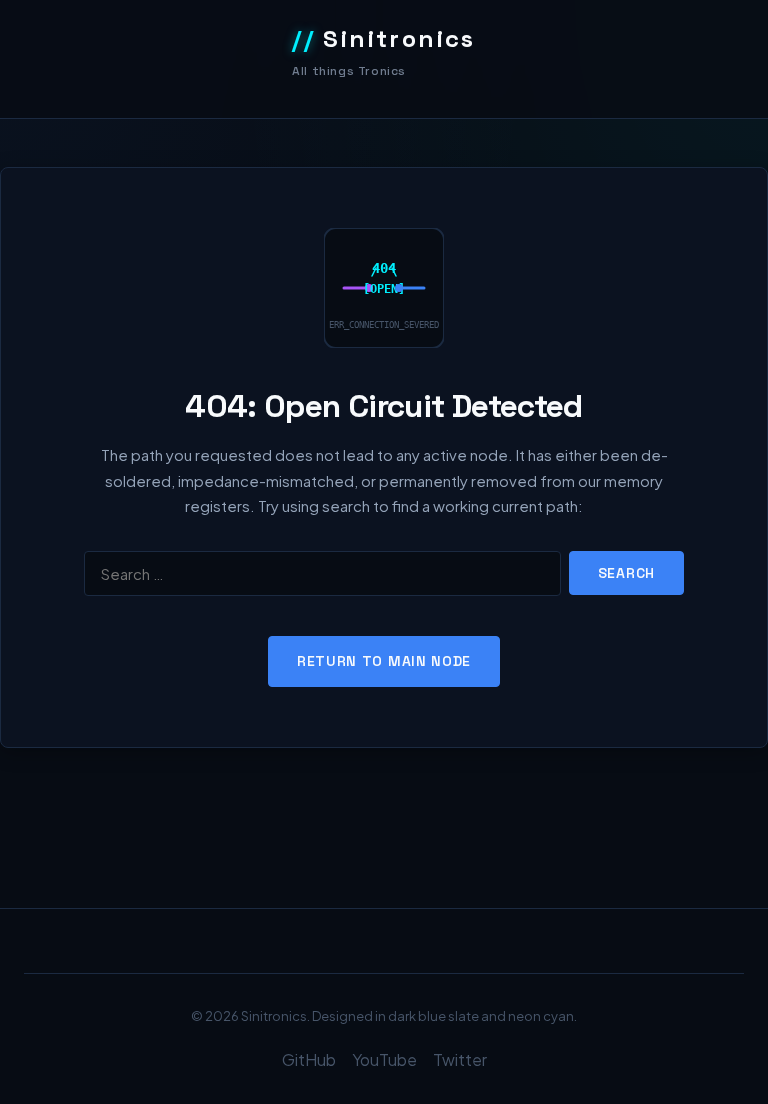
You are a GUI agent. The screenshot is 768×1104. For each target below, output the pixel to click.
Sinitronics (384, 38)
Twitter (460, 1059)
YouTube (384, 1059)
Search (626, 573)
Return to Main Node (384, 661)
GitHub (309, 1059)
